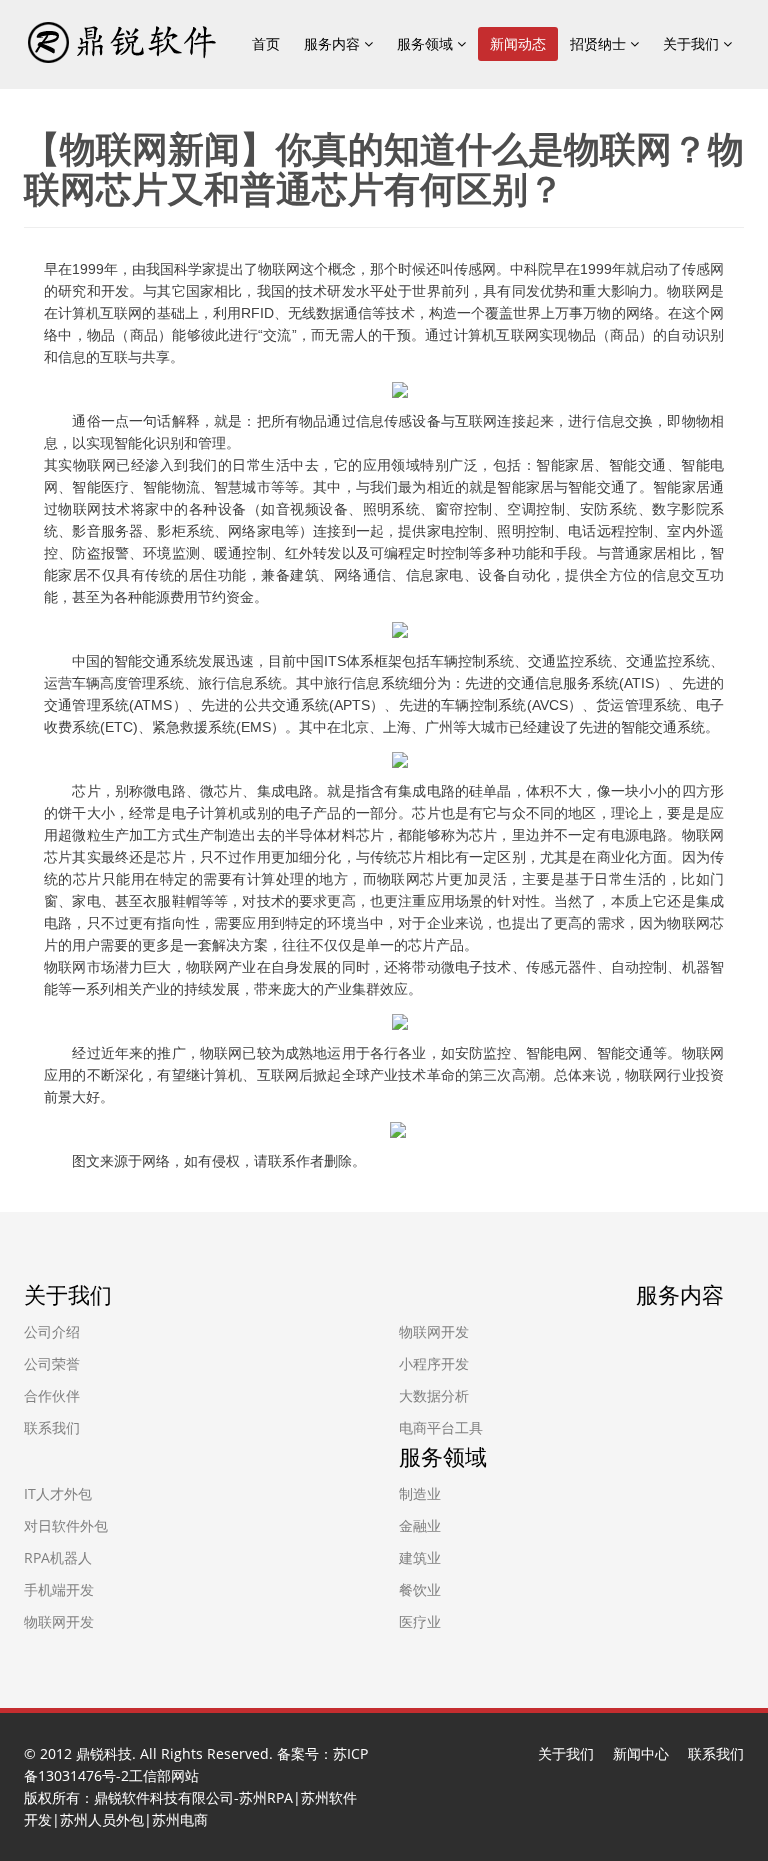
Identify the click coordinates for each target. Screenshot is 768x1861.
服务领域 (427, 43)
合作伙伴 (52, 1395)
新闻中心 (641, 1753)
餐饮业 (420, 1589)
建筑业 (420, 1557)
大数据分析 (434, 1395)
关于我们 (693, 43)
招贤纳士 (600, 43)
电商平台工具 (441, 1427)
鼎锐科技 (104, 1753)
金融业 (420, 1525)
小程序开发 (434, 1363)
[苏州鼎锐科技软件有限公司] (121, 41)
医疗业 (420, 1621)
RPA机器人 (58, 1557)
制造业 (420, 1493)
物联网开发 (434, 1331)
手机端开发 (59, 1589)
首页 (266, 43)
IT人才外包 (58, 1493)
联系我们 (52, 1427)
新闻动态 (518, 43)
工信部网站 (164, 1775)
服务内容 (334, 43)
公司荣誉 (52, 1363)
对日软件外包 (66, 1525)
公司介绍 (52, 1331)
